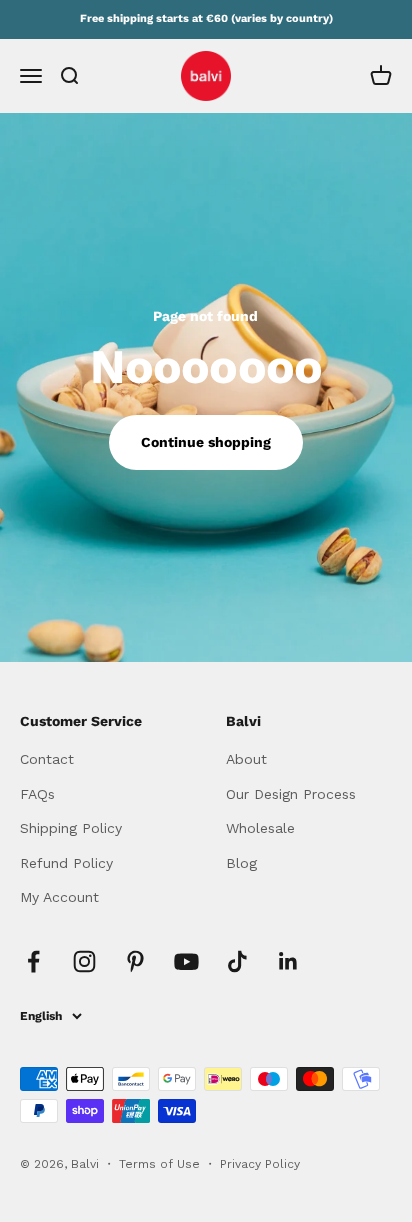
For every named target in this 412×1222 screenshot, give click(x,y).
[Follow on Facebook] (33, 961)
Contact (47, 759)
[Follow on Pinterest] (135, 961)
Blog (241, 863)
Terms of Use (161, 1164)
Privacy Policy (260, 1164)
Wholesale (260, 828)
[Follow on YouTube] (186, 961)
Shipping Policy (71, 828)
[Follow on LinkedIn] (288, 961)
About (246, 759)
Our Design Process (291, 794)
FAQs (37, 794)
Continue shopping (206, 442)
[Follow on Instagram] (84, 961)
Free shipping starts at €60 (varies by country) (206, 18)
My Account (59, 897)
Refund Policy (66, 863)
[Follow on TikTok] (237, 961)
